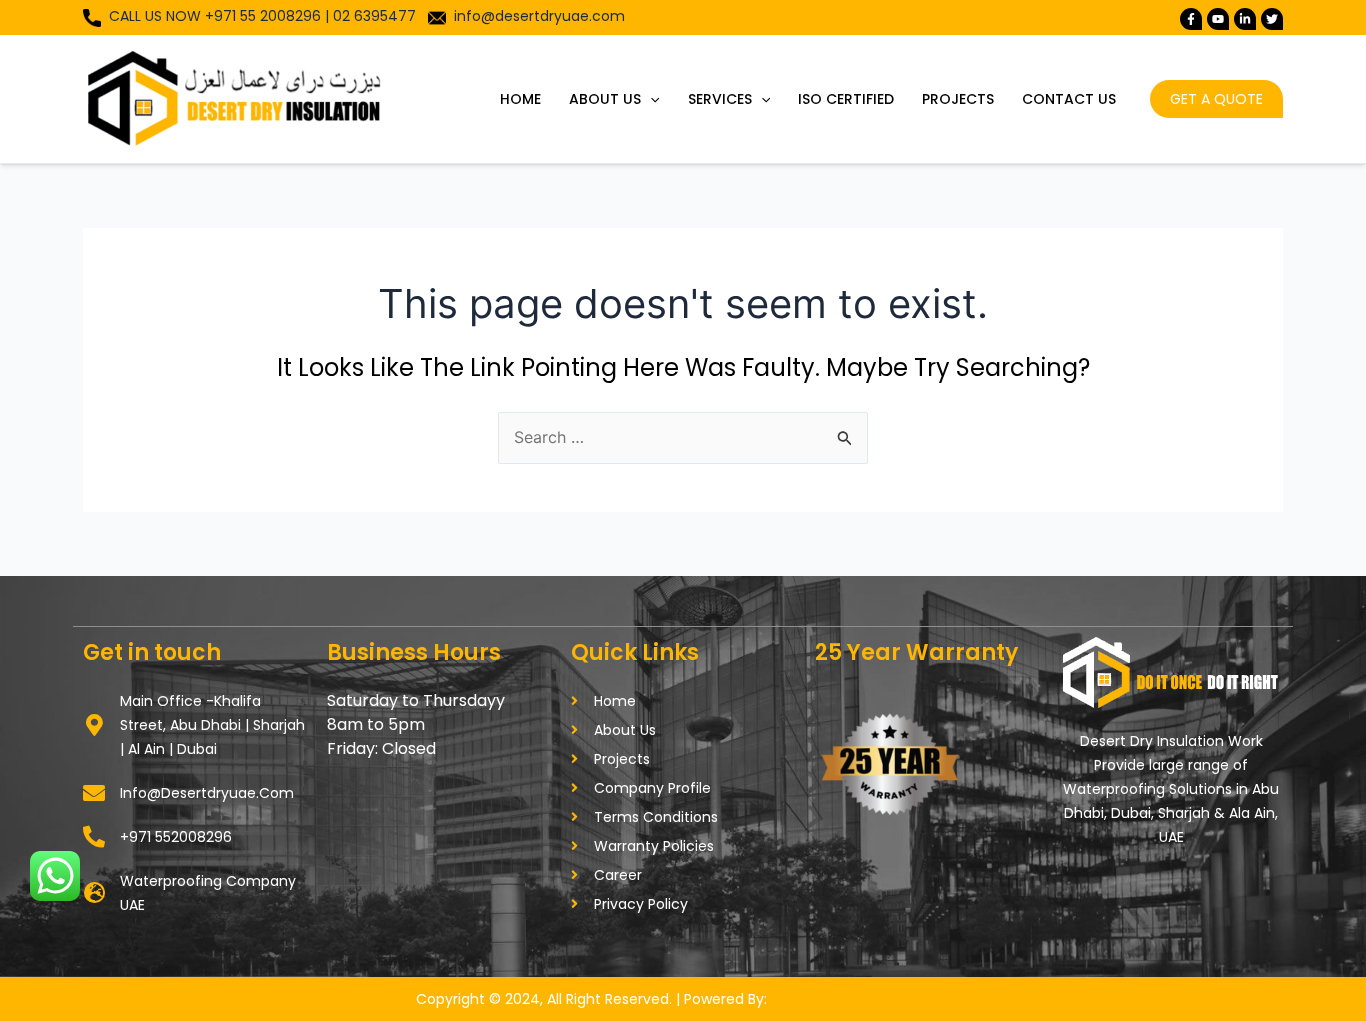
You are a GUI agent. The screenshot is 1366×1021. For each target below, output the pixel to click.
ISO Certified (846, 99)
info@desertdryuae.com (539, 16)
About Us (605, 99)
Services (720, 99)
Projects (958, 99)
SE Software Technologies (861, 999)
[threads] (1272, 19)
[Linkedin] (1245, 19)
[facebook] (1191, 19)
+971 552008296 (176, 837)
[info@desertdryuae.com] (94, 793)
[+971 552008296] (94, 837)
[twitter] (1218, 19)
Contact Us (1069, 99)
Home (520, 99)
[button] (650, 99)
